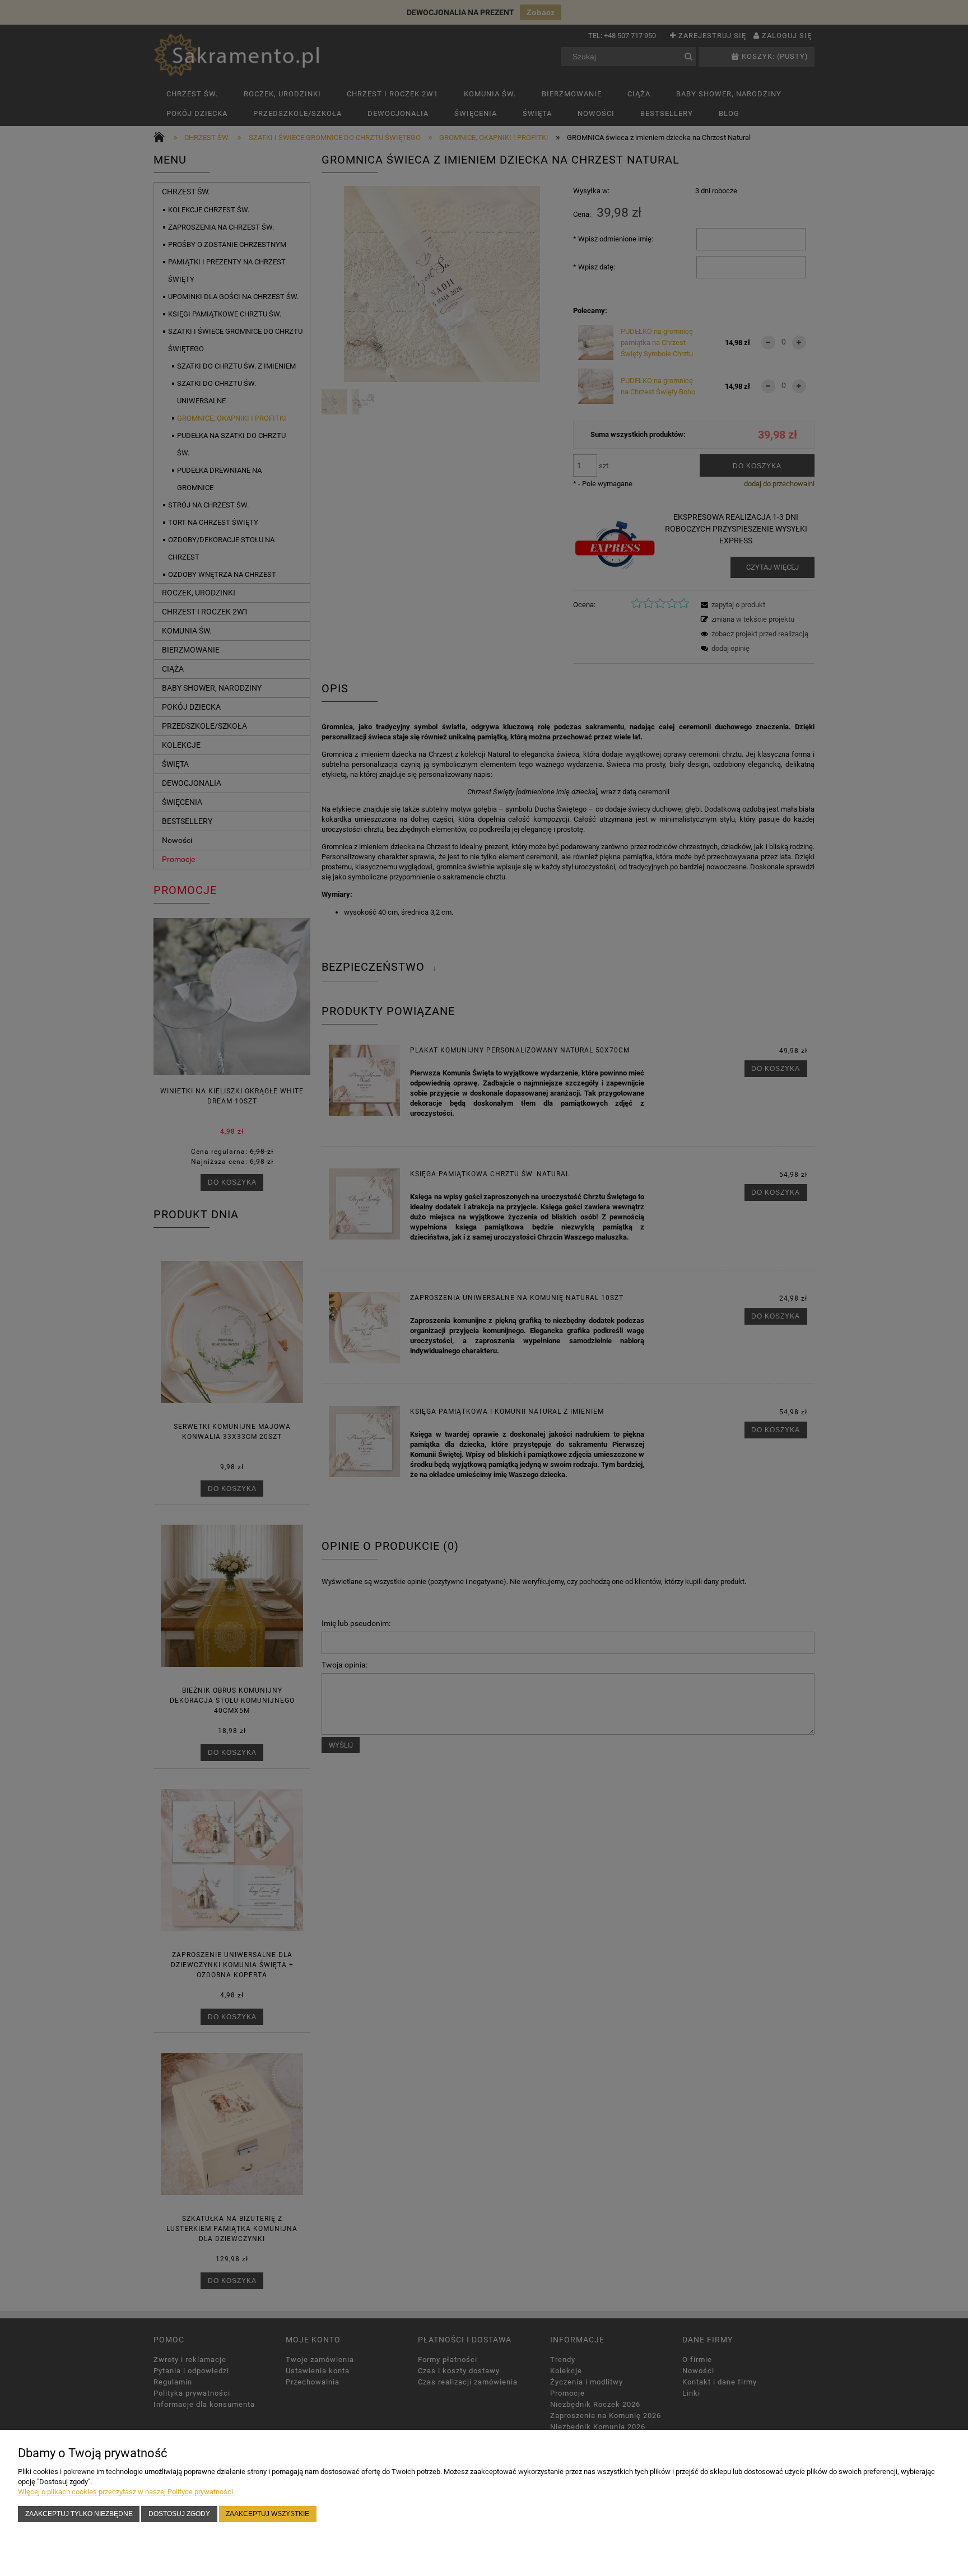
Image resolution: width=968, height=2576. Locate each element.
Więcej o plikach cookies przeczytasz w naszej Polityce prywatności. (126, 2492)
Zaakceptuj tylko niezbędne (79, 2514)
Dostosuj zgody (179, 2514)
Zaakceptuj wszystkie (267, 2514)
